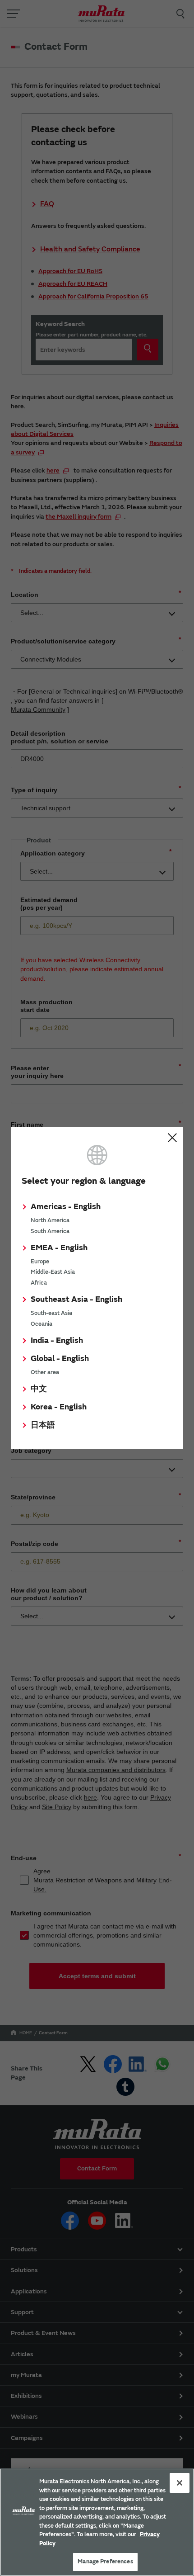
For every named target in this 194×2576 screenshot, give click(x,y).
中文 (39, 1389)
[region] (97, 2522)
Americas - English (66, 1207)
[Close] (180, 2483)
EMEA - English (59, 1248)
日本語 (43, 1425)
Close (172, 1138)
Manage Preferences (105, 2562)
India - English (57, 1340)
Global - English (60, 1359)
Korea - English (59, 1407)
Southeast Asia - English (76, 1299)
